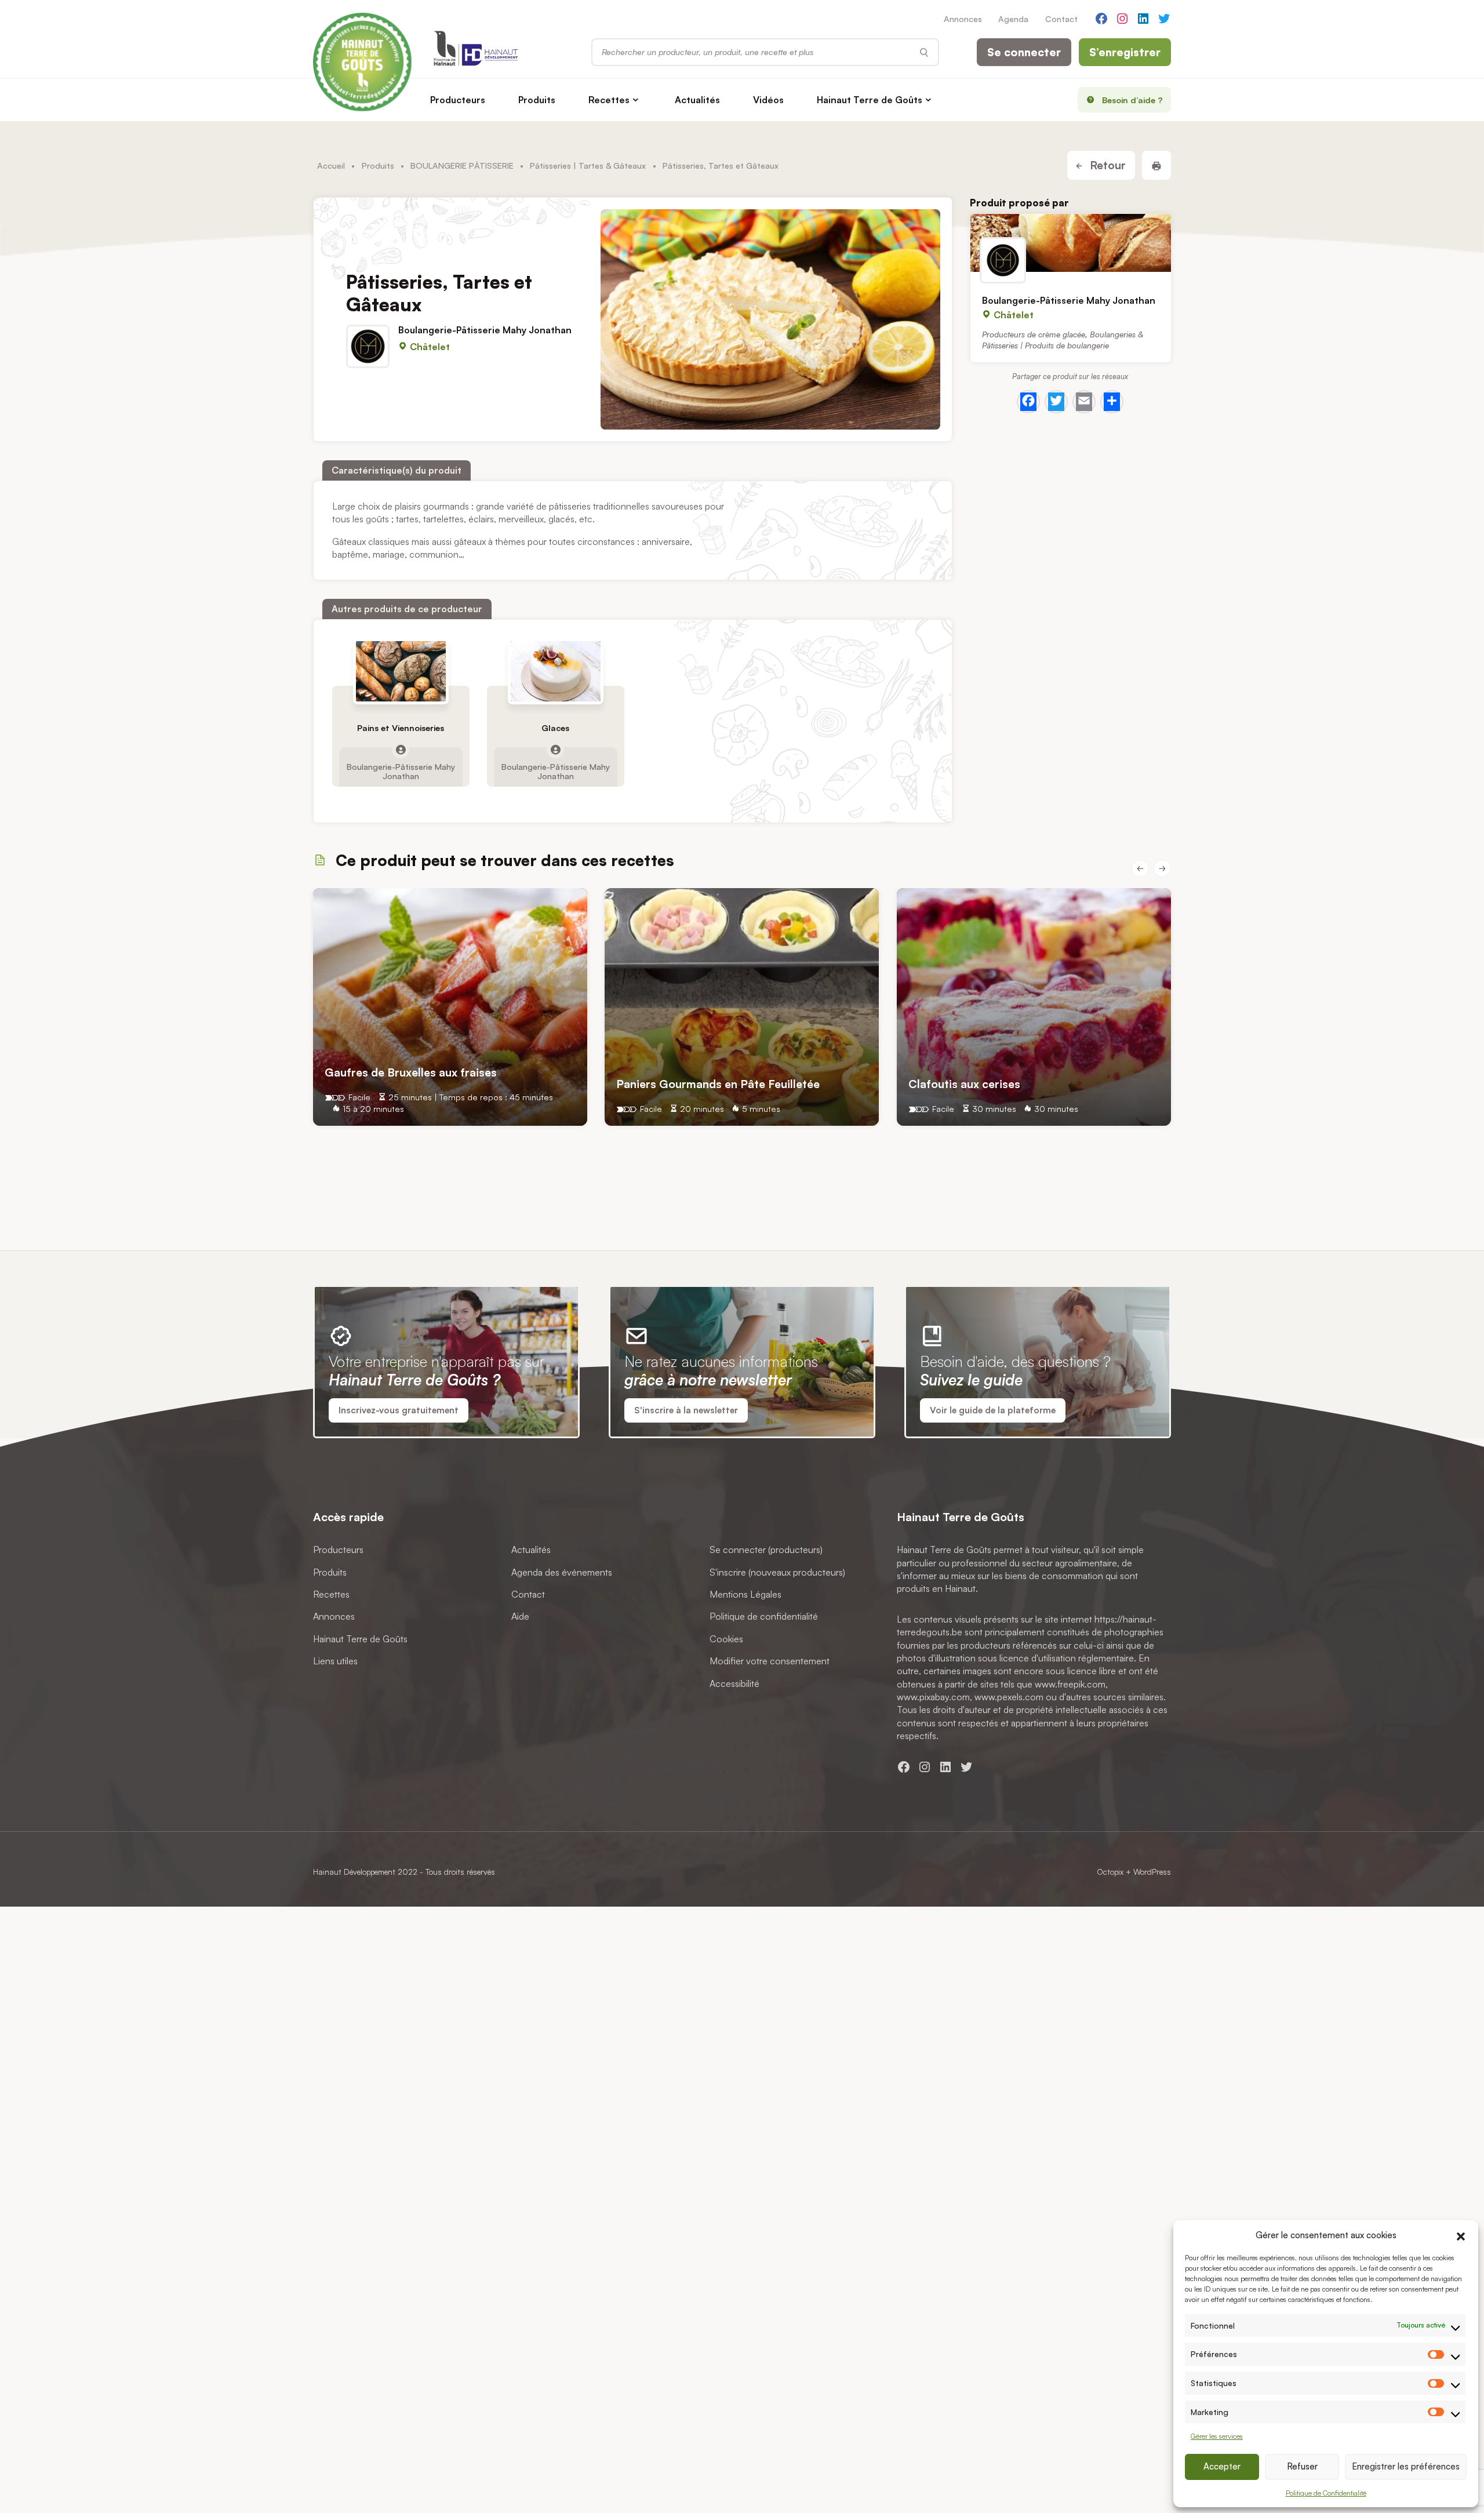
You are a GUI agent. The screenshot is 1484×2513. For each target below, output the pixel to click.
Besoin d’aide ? (1132, 100)
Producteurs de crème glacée (1034, 334)
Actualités (697, 100)
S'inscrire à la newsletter (686, 1410)
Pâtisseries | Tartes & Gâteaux (588, 165)
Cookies (726, 1639)
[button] (1461, 2235)
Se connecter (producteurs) (766, 1550)
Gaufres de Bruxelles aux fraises (411, 1072)
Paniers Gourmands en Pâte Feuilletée (718, 1083)
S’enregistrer (1125, 52)
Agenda (1013, 19)
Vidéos (768, 100)
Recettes (609, 100)
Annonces (963, 19)
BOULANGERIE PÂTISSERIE (462, 165)
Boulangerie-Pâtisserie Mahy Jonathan (485, 330)
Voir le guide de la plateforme (993, 1410)
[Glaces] (555, 671)
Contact (1061, 19)
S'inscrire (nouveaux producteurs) (777, 1572)
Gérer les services (1217, 2436)
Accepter (1222, 2466)
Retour (1106, 165)
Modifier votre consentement (770, 1661)
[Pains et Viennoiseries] (401, 671)
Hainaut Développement (354, 1872)
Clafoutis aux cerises (964, 1083)
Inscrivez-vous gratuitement (399, 1410)
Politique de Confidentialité (1326, 2493)
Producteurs (458, 100)
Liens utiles (335, 1661)
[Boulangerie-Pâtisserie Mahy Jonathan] (1071, 243)
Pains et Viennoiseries (401, 728)
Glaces (555, 728)
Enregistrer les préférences (1406, 2466)
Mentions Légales (745, 1594)
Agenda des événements (562, 1572)
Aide (520, 1616)
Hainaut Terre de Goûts (870, 100)
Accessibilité (734, 1683)
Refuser (1302, 2466)
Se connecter (1024, 52)
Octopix (1110, 1872)
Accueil (331, 165)
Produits (537, 100)
